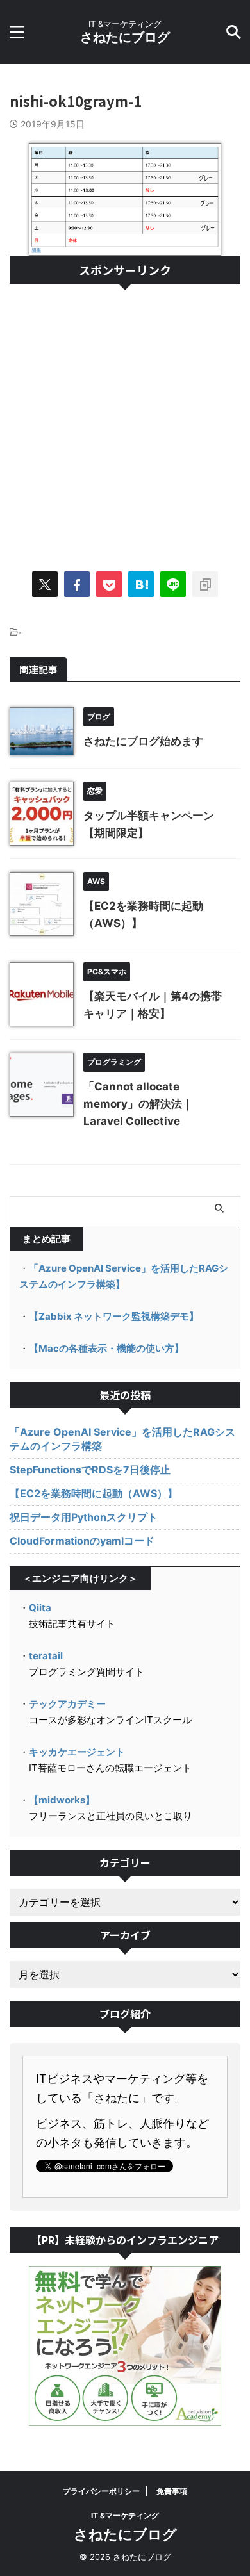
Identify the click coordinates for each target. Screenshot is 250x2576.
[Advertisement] (125, 422)
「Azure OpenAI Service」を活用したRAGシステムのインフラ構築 (122, 1439)
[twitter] (45, 584)
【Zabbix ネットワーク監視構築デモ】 (114, 1316)
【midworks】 (62, 1800)
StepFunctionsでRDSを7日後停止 (90, 1470)
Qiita (40, 1608)
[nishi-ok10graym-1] (141, 584)
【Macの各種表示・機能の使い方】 (106, 1348)
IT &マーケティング (125, 2515)
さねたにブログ (125, 37)
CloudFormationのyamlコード (82, 1541)
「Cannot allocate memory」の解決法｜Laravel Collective (138, 1104)
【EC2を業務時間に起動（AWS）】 (94, 1493)
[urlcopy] (205, 584)
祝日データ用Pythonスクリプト (84, 1517)
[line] (173, 584)
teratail (46, 1656)
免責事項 (172, 2491)
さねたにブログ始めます (143, 741)
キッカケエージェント (77, 1752)
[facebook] (77, 584)
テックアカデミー (67, 1704)
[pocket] (109, 584)
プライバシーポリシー (101, 2491)
